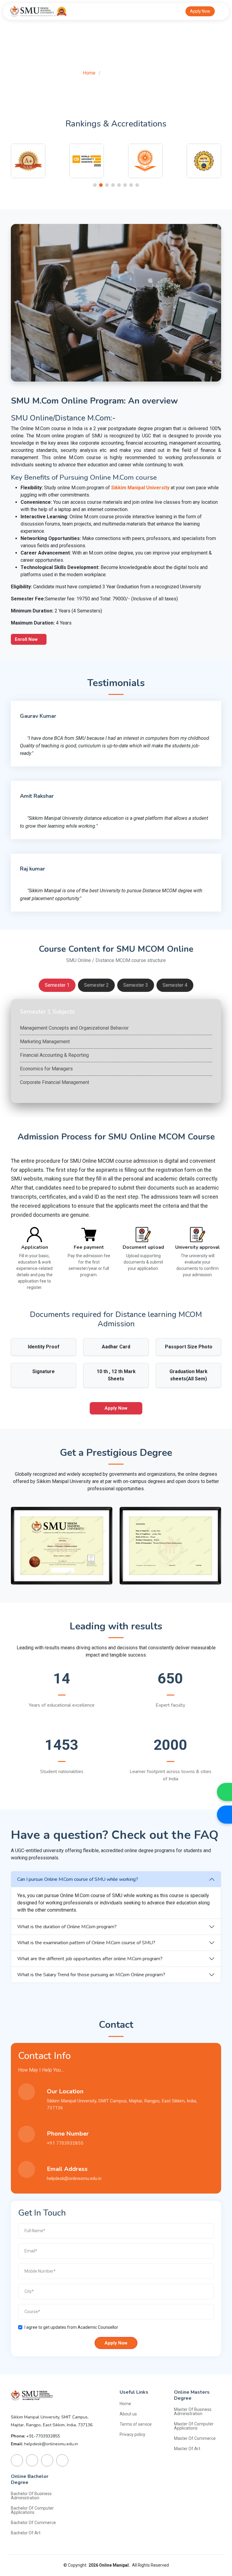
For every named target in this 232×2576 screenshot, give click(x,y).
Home (89, 73)
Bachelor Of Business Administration (31, 2496)
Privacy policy (132, 2434)
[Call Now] (224, 1814)
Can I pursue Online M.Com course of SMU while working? (78, 1879)
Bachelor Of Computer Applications (32, 2510)
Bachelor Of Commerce (33, 2523)
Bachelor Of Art (26, 2533)
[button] (95, 185)
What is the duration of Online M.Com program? (67, 1927)
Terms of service (136, 2424)
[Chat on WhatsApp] (224, 1792)
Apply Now (200, 11)
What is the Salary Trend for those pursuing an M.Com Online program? (91, 1975)
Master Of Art (187, 2449)
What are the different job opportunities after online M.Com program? (90, 1959)
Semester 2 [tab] (96, 985)
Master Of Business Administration (193, 2411)
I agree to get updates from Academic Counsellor (71, 2327)
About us (128, 2414)
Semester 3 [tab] (136, 985)
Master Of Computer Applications (194, 2426)
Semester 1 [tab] (57, 985)
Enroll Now (27, 639)
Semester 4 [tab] (175, 985)
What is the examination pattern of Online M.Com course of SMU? (86, 1943)
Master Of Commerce (195, 2438)
